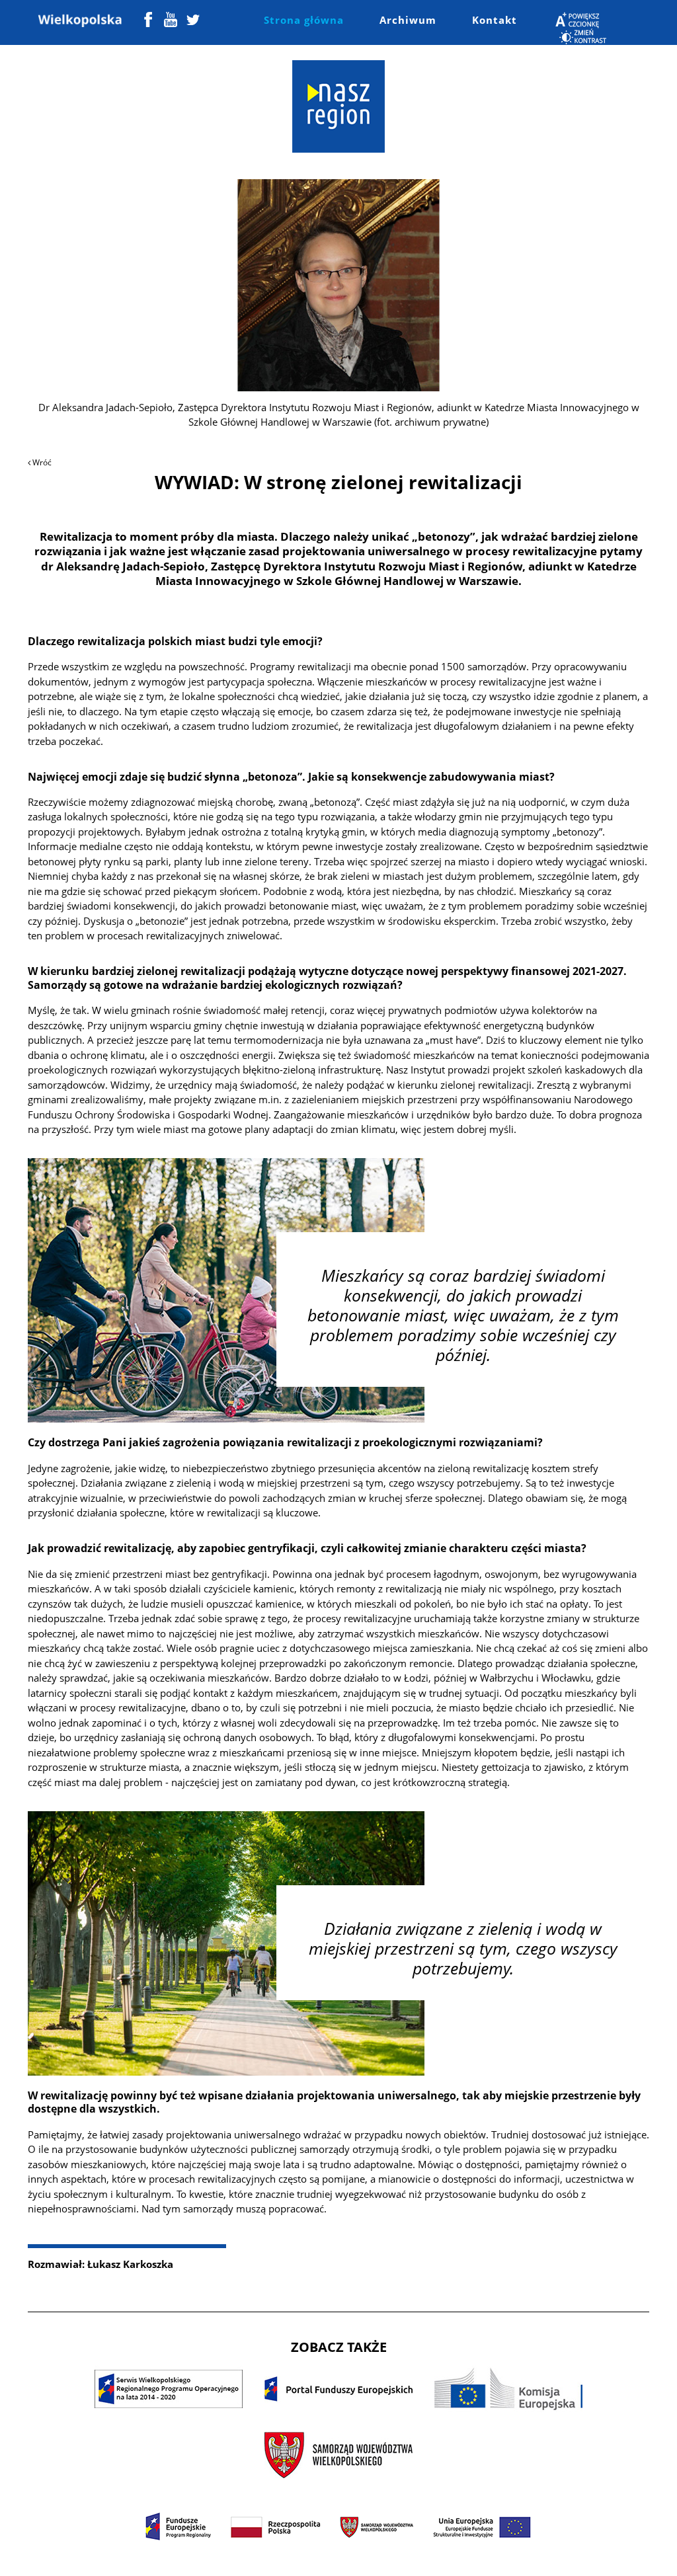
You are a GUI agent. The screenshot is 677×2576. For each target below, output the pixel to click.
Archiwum (408, 20)
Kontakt (495, 20)
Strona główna (304, 20)
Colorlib (463, 2555)
